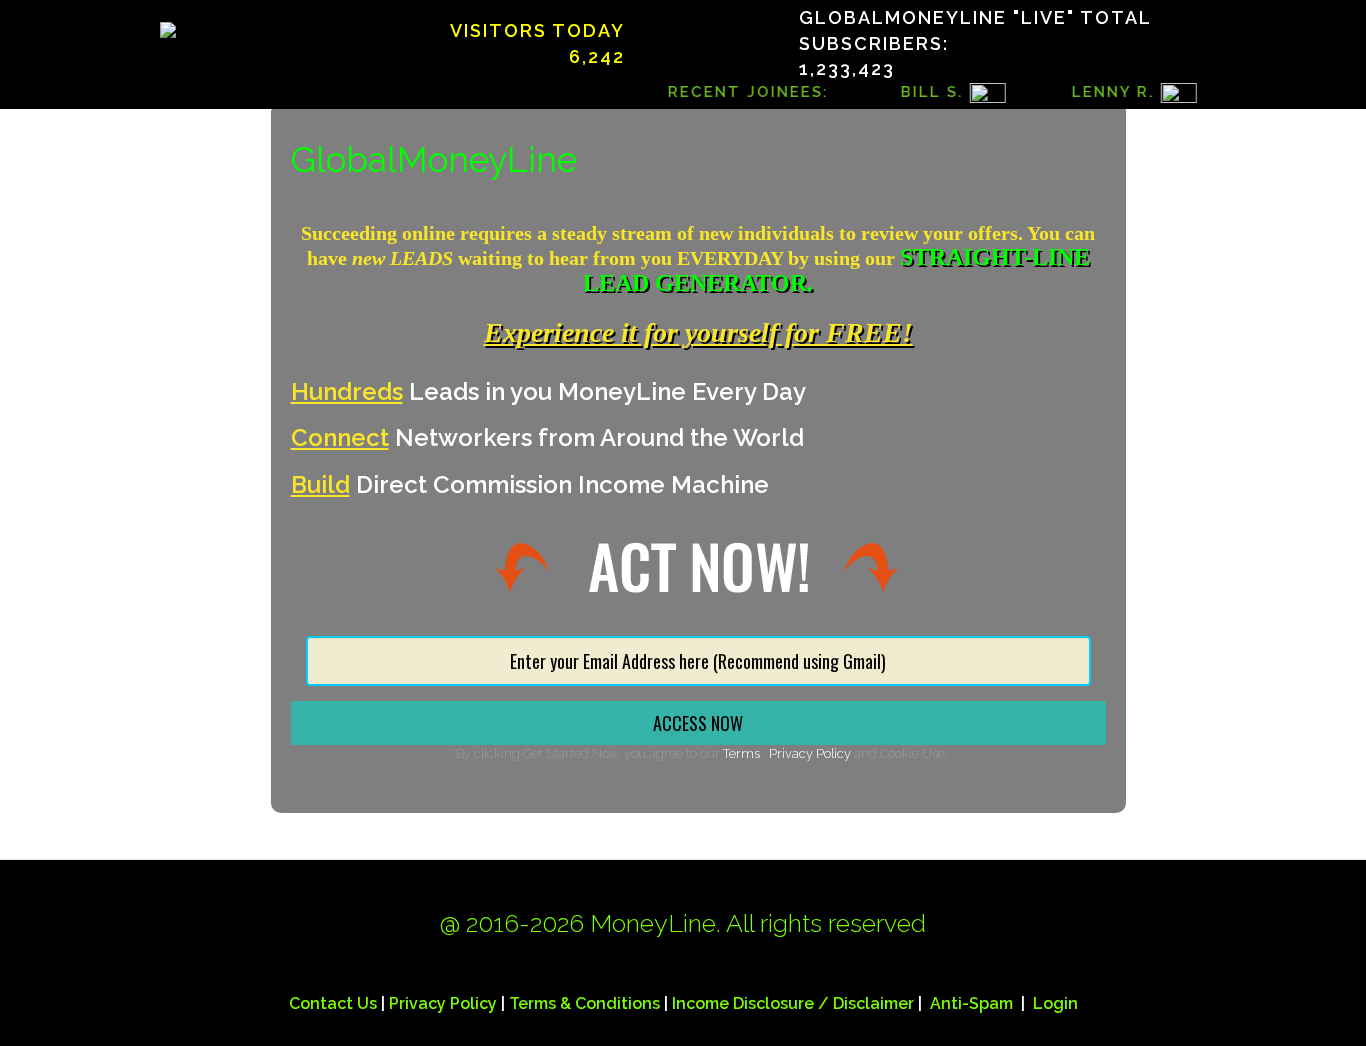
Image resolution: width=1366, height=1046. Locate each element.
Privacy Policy (810, 753)
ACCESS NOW (698, 723)
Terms (743, 753)
